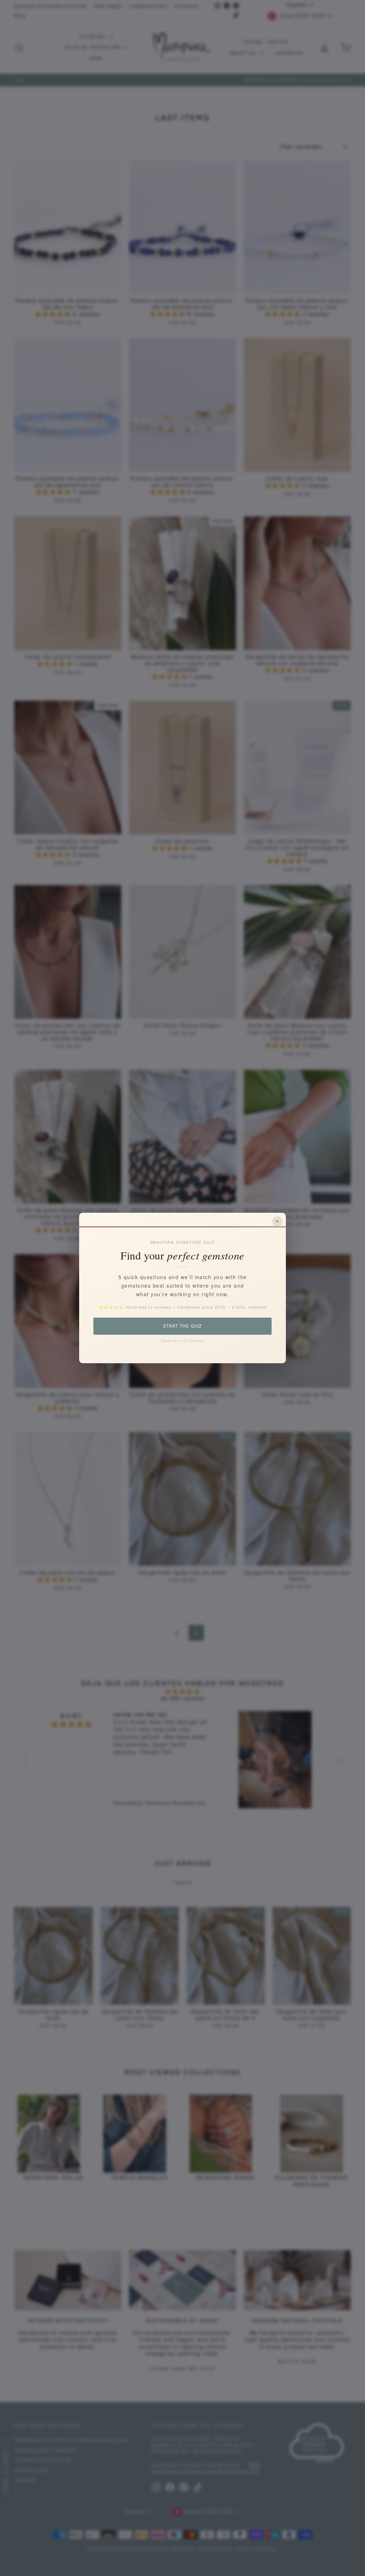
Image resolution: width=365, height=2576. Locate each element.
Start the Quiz (182, 1326)
